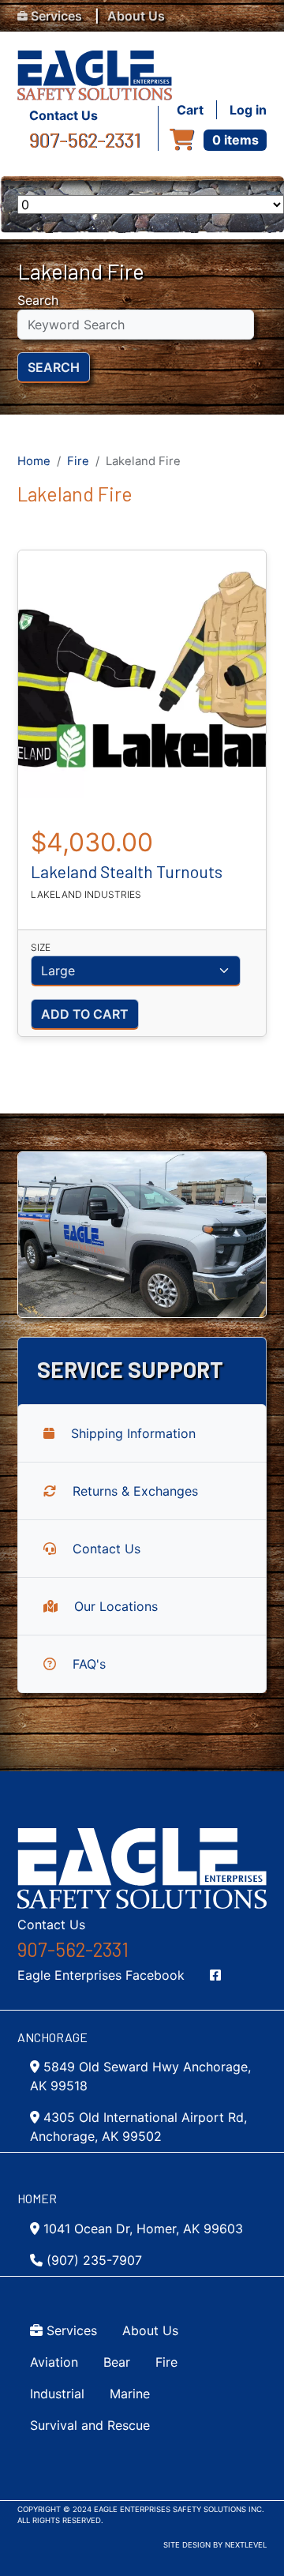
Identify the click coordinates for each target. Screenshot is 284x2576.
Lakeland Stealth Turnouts (127, 871)
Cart (190, 110)
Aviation (54, 2362)
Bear (117, 2362)
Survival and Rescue (90, 2425)
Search (38, 300)
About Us (136, 16)
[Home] (101, 60)
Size (41, 947)
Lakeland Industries (86, 894)
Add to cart (85, 1014)
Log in (248, 110)
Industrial (57, 2394)
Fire (78, 461)
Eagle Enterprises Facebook (101, 1975)
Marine (130, 2394)
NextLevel (246, 2545)
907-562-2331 (85, 140)
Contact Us (64, 115)
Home (34, 461)
